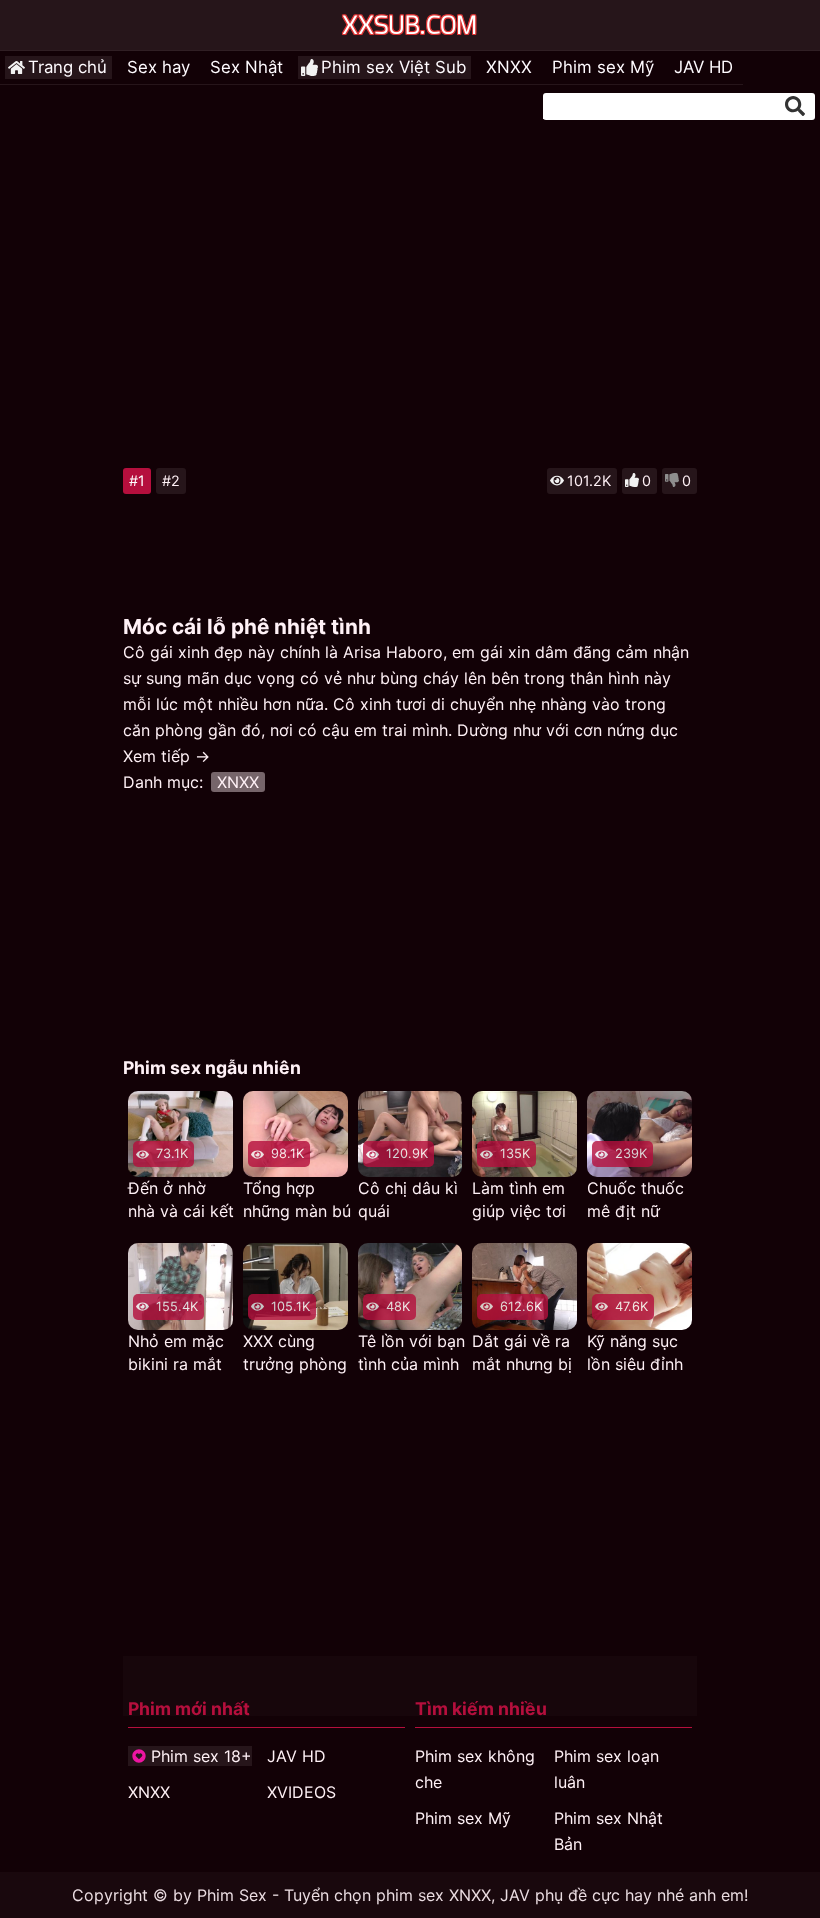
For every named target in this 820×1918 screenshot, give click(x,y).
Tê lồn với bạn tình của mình (411, 1352)
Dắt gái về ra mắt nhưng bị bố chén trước (525, 1353)
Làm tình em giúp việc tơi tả (519, 1200)
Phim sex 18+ (201, 1756)
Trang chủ (67, 67)
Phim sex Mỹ (603, 67)
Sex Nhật (246, 67)
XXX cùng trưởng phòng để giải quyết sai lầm (295, 1353)
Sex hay (158, 67)
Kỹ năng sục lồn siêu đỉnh (635, 1352)
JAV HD (703, 67)
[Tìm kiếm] (795, 106)
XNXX (509, 67)
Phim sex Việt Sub (393, 67)
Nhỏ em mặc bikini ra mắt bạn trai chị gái (176, 1353)
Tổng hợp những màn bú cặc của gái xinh (297, 1200)
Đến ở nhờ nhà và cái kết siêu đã (181, 1200)
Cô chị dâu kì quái (408, 1199)
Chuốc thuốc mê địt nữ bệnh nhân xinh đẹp (635, 1200)
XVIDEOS (301, 1792)
